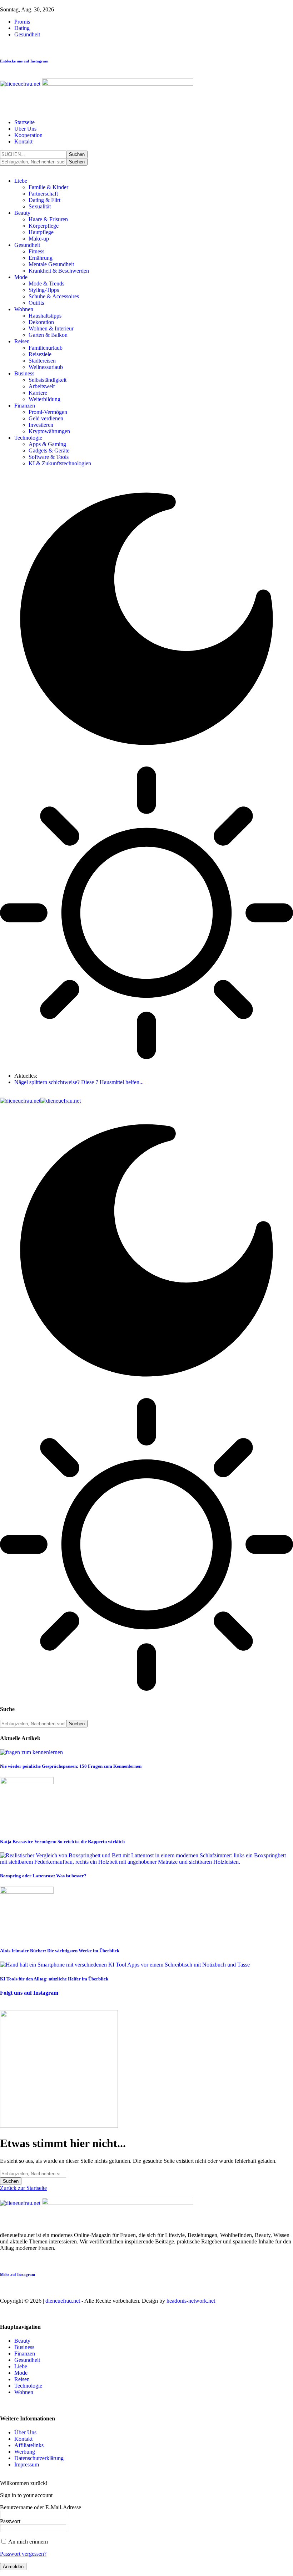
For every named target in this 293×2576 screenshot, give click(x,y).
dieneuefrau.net (63, 2301)
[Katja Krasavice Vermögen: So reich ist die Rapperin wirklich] (27, 1782)
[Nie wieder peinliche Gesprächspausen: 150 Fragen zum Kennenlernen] (31, 1752)
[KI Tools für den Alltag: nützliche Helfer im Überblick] (125, 1965)
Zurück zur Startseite (23, 2188)
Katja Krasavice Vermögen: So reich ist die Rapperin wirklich (62, 1841)
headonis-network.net (191, 2301)
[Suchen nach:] (33, 2173)
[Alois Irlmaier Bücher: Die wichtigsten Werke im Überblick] (27, 1892)
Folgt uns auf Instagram (29, 1993)
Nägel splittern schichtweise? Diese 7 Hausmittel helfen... (79, 1082)
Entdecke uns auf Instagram (24, 61)
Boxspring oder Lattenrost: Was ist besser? (43, 1876)
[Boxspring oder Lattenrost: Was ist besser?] (146, 1862)
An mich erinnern (28, 2542)
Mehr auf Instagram (18, 2274)
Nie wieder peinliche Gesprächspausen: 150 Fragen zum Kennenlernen (71, 1766)
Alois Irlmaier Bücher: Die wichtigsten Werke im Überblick (60, 1951)
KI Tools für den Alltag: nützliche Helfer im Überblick (54, 1979)
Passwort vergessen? (23, 2554)
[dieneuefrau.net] (40, 1101)
